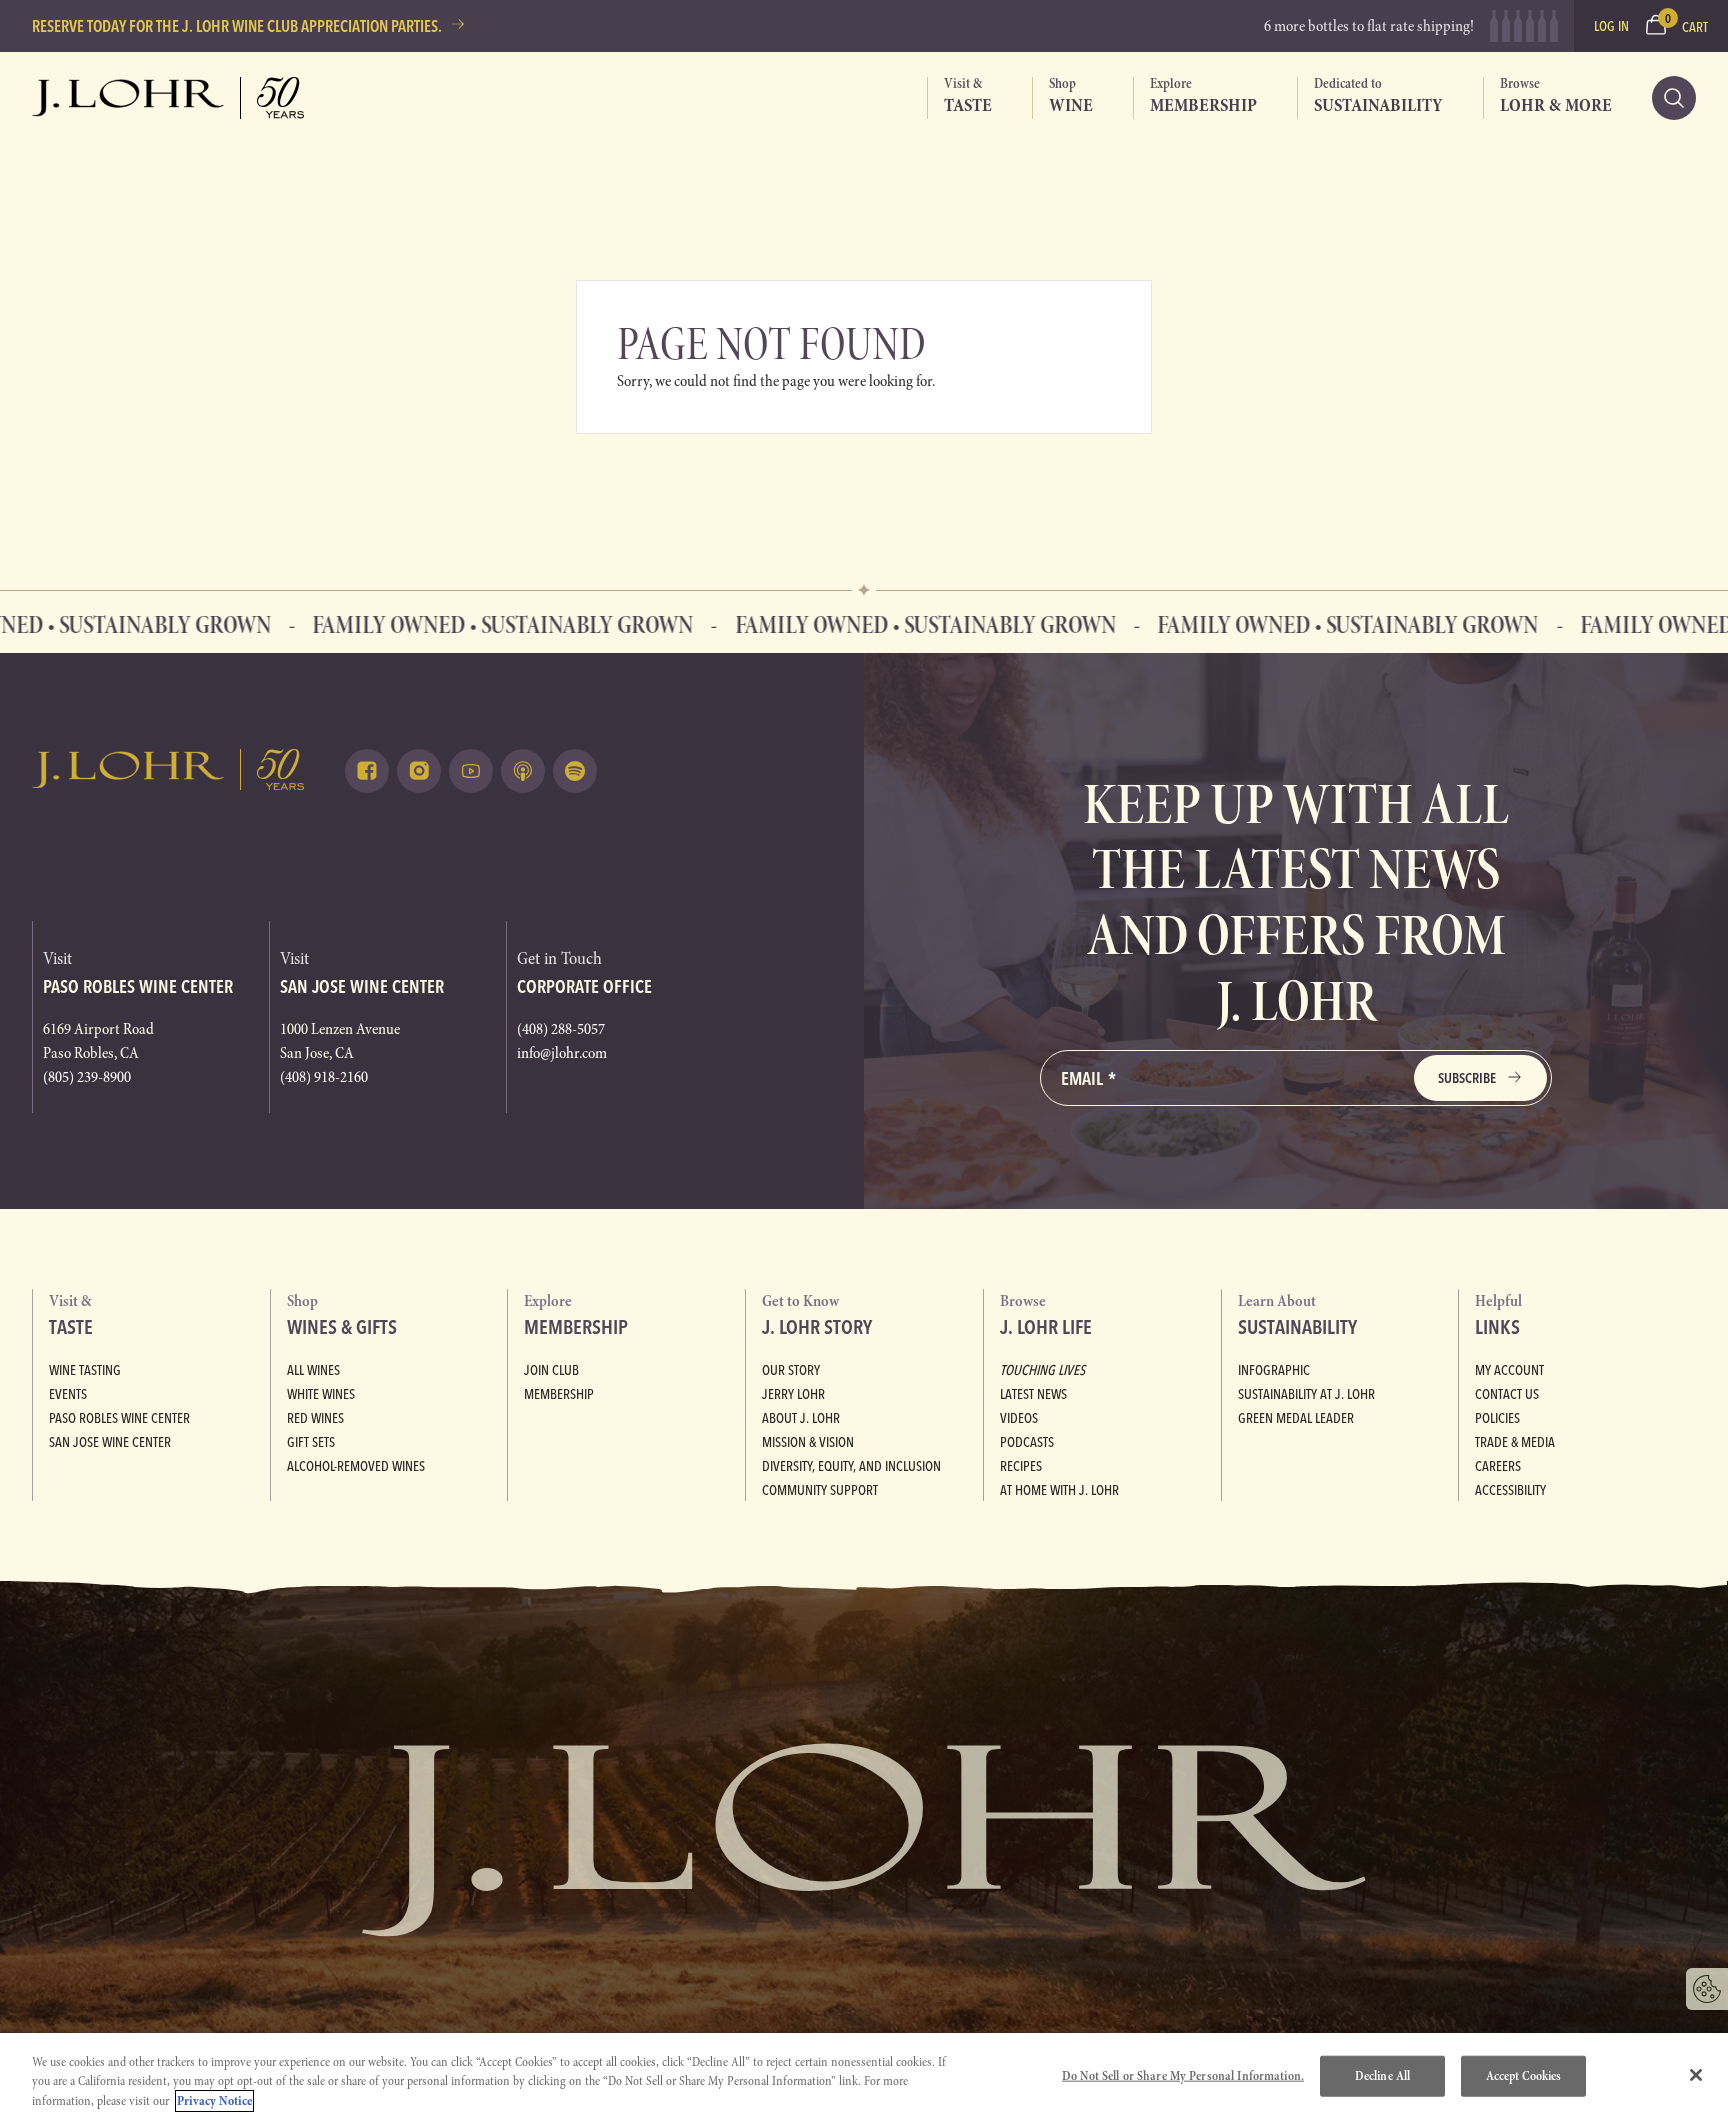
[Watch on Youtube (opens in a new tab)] (471, 771)
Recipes (1021, 1466)
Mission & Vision (808, 1442)
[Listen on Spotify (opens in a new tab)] (575, 771)
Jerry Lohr (793, 1394)
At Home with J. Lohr (1059, 1490)
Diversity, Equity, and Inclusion (851, 1466)
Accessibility (1510, 1490)
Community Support (820, 1490)
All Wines (313, 1370)
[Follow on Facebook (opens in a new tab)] (367, 771)
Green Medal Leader (1296, 1418)
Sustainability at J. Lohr (1306, 1394)
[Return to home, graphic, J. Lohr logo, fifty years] (168, 98)
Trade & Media (1515, 1442)
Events (68, 1394)
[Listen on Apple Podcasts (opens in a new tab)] (523, 771)
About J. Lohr (801, 1418)
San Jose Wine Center (110, 1442)
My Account (1509, 1370)
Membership (559, 1394)
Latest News (1033, 1394)
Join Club (551, 1370)
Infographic (1274, 1370)
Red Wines (315, 1418)
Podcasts (1027, 1442)
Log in (1611, 26)
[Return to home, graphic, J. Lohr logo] (168, 769)
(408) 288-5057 (561, 1029)
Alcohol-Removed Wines (356, 1466)
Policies (1497, 1418)
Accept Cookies (1524, 2075)
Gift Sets (311, 1442)
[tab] (959, 98)
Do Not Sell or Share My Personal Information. (1183, 2075)
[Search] (1674, 98)
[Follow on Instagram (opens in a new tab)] (419, 771)
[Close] (1696, 2075)
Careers (1498, 1466)
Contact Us (1507, 1394)
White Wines (321, 1394)
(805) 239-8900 (87, 1077)
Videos (1019, 1418)
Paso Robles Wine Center (119, 1418)
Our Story (791, 1370)
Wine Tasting (85, 1370)
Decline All (1382, 2075)
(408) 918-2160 (324, 1077)
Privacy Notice (214, 2101)
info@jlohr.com (562, 1053)
